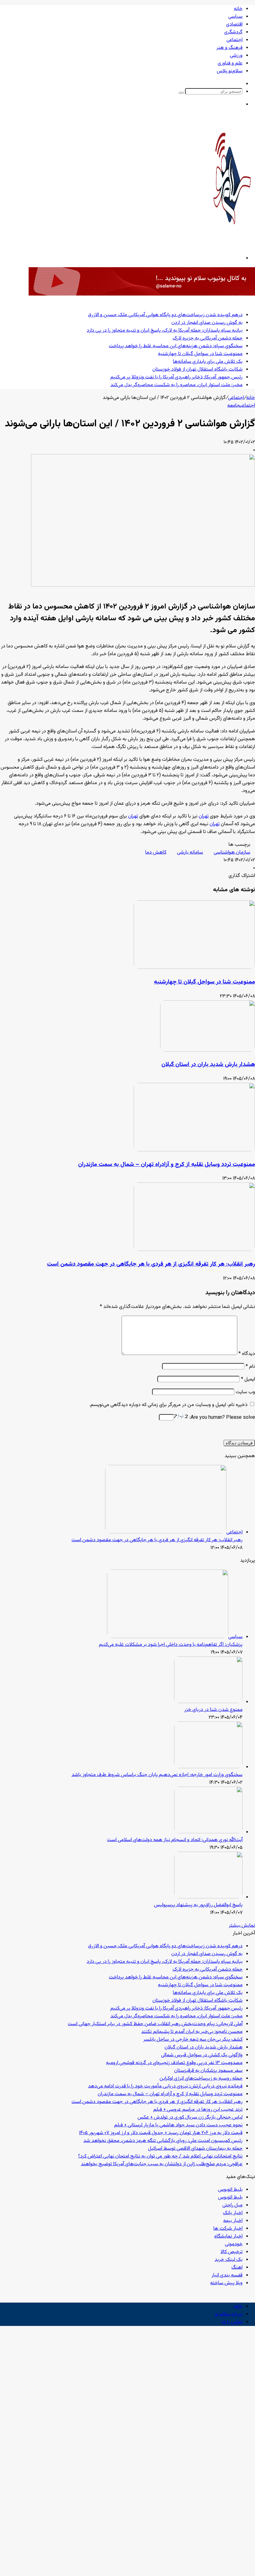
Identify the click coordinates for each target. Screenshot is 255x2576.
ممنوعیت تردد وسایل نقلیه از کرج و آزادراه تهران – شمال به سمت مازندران (167, 1165)
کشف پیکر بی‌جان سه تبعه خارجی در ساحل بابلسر (193, 2040)
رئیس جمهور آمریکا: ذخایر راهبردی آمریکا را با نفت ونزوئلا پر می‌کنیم (176, 377)
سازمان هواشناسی (232, 852)
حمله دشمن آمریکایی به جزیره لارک (208, 338)
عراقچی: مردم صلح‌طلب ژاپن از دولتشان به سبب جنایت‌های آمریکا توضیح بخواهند (162, 2164)
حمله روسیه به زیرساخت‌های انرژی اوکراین (201, 2079)
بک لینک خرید (229, 2260)
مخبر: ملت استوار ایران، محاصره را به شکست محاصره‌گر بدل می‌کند (176, 385)
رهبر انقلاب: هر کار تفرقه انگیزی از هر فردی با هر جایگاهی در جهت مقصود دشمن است (151, 1264)
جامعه (234, 406)
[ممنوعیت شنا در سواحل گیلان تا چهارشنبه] (194, 968)
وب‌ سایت (245, 1392)
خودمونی (234, 2244)
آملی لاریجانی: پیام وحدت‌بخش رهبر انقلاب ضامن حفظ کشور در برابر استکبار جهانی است (155, 2024)
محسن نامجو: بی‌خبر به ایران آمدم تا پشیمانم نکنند (192, 2032)
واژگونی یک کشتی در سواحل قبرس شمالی (202, 2055)
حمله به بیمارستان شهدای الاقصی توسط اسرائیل (195, 2149)
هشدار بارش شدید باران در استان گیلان (208, 1065)
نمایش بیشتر (242, 1926)
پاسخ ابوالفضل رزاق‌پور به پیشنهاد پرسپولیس (198, 1905)
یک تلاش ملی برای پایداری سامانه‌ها (208, 362)
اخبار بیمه (233, 2221)
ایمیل (248, 1379)
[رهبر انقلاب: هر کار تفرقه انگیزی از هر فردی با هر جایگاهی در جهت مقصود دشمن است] (194, 1250)
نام (250, 1367)
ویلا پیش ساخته (226, 2283)
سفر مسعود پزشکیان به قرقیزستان (208, 2071)
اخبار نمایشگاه (228, 2236)
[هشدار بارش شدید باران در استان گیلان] (208, 1051)
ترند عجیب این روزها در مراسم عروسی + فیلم (198, 2110)
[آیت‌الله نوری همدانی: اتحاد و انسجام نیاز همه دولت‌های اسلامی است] (208, 1832)
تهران (204, 816)
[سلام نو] (232, 241)
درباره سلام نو (229, 2314)
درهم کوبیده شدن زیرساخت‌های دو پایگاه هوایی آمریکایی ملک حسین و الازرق (165, 315)
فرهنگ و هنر (229, 48)
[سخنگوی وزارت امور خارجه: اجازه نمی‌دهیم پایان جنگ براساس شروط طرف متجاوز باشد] (208, 1767)
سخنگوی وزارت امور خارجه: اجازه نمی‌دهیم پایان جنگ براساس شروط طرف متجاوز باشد (157, 1775)
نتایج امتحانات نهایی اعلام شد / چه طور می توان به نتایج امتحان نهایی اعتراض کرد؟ (160, 2156)
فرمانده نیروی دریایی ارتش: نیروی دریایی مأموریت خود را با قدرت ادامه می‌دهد (165, 2086)
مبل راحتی (232, 2205)
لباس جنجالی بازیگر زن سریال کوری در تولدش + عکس (190, 2117)
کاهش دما (156, 852)
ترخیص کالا (232, 2252)
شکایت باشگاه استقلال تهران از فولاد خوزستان (197, 369)
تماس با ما (232, 2322)
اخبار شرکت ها (228, 2229)
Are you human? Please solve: (222, 1418)
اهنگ (237, 2268)
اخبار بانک (233, 2213)
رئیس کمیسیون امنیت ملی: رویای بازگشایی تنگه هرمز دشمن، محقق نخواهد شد (163, 2141)
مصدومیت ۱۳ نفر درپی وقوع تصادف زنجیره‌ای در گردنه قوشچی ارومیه (174, 2063)
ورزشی (236, 56)
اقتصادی (234, 24)
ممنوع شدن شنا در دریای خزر (213, 1710)
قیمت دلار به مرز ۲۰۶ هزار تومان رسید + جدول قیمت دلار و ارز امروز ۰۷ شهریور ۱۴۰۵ (161, 2133)
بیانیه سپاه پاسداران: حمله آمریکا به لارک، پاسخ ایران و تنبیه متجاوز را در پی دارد (165, 331)
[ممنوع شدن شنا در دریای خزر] (208, 1702)
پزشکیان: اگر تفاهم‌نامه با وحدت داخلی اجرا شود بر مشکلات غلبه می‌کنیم (171, 1645)
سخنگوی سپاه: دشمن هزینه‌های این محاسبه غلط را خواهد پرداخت (176, 346)
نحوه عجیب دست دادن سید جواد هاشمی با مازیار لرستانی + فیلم (178, 2125)
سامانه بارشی (190, 852)
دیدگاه (247, 1354)
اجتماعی (234, 40)
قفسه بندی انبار (227, 2275)
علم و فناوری (230, 63)
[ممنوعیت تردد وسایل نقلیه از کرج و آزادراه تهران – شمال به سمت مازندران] (194, 1150)
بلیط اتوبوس (230, 2190)
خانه (238, 9)
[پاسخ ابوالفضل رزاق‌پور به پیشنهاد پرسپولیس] (208, 1897)
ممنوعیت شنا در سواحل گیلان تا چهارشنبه (200, 354)
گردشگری (233, 32)
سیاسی (235, 17)
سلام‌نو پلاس (230, 71)
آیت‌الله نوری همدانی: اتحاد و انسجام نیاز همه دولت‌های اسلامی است (175, 1840)
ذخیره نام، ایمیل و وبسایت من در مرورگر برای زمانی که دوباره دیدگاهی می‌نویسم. (168, 1405)
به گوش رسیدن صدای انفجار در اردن (207, 323)
